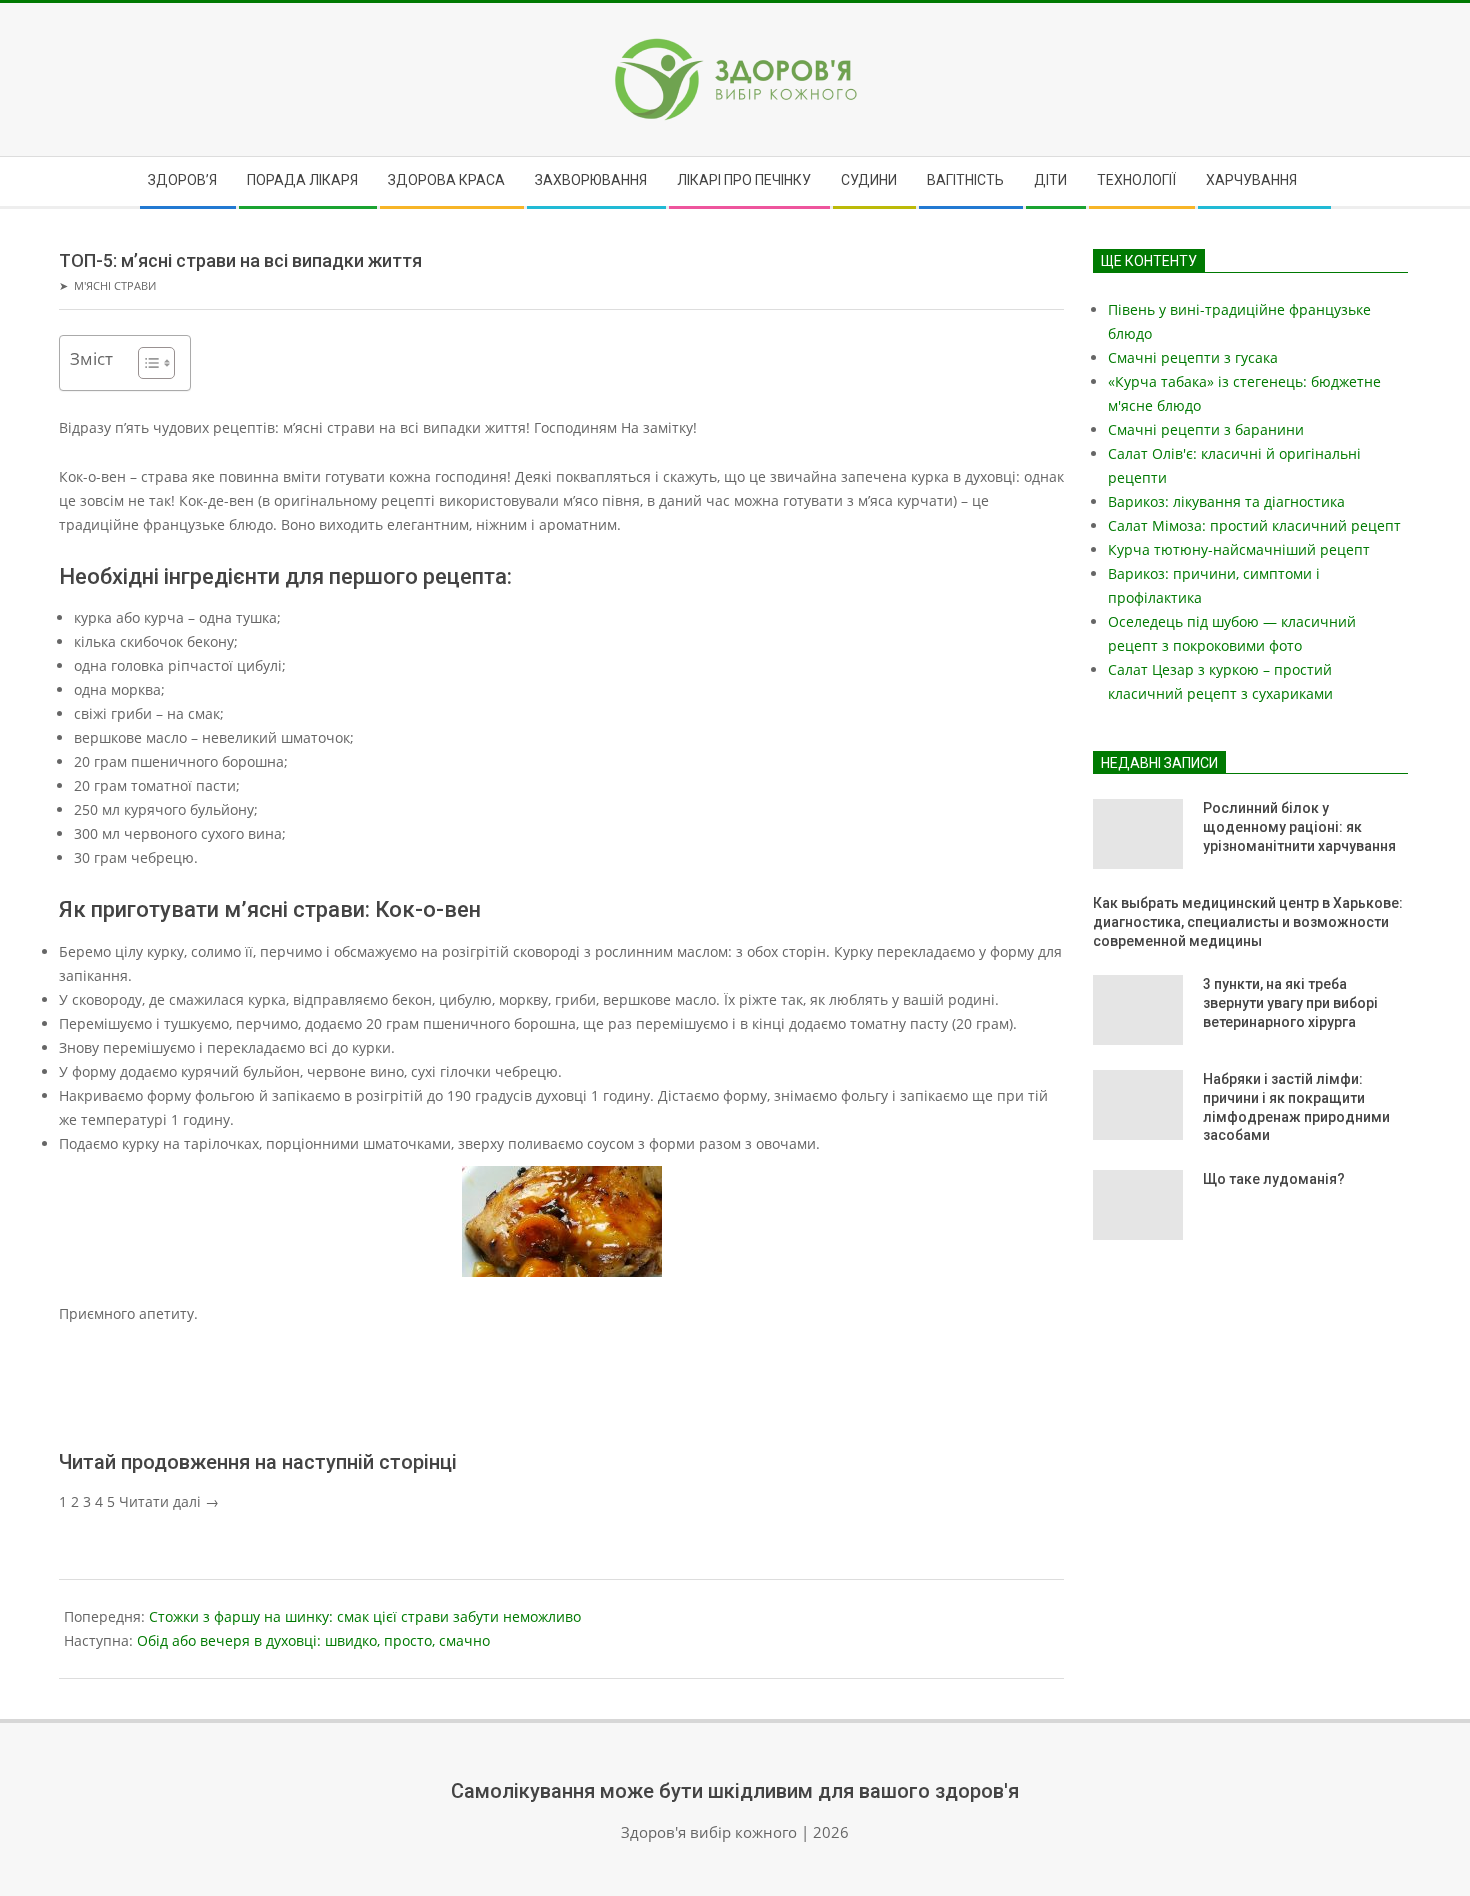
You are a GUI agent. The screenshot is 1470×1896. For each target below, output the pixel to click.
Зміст (91, 358)
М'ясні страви (115, 285)
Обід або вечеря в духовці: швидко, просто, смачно (313, 1640)
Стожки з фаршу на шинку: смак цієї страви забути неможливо (365, 1616)
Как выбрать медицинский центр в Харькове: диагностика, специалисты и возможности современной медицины (1248, 921)
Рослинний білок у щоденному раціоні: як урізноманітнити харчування (1299, 826)
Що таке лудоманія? (1274, 1179)
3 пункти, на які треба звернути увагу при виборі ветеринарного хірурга (1290, 1002)
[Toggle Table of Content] (146, 363)
